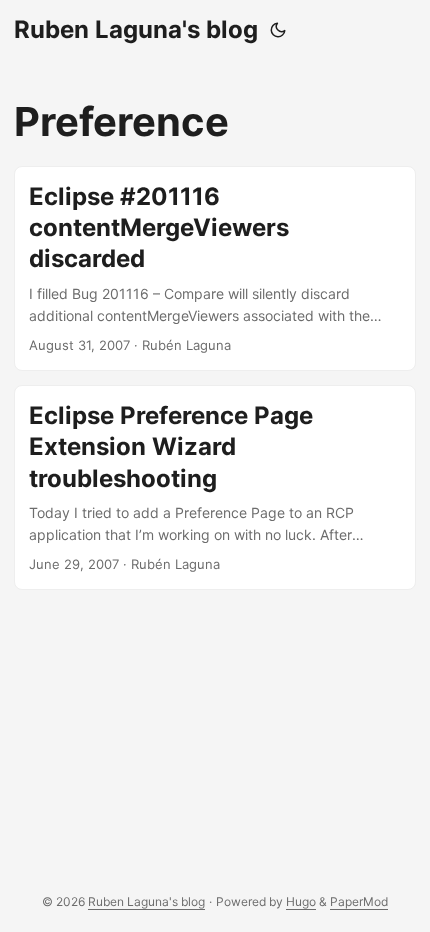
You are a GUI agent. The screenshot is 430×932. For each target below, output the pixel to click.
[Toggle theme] (278, 30)
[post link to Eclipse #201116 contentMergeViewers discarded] (215, 268)
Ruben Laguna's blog (136, 29)
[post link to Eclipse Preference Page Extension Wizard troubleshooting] (215, 487)
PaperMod (359, 901)
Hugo (301, 901)
